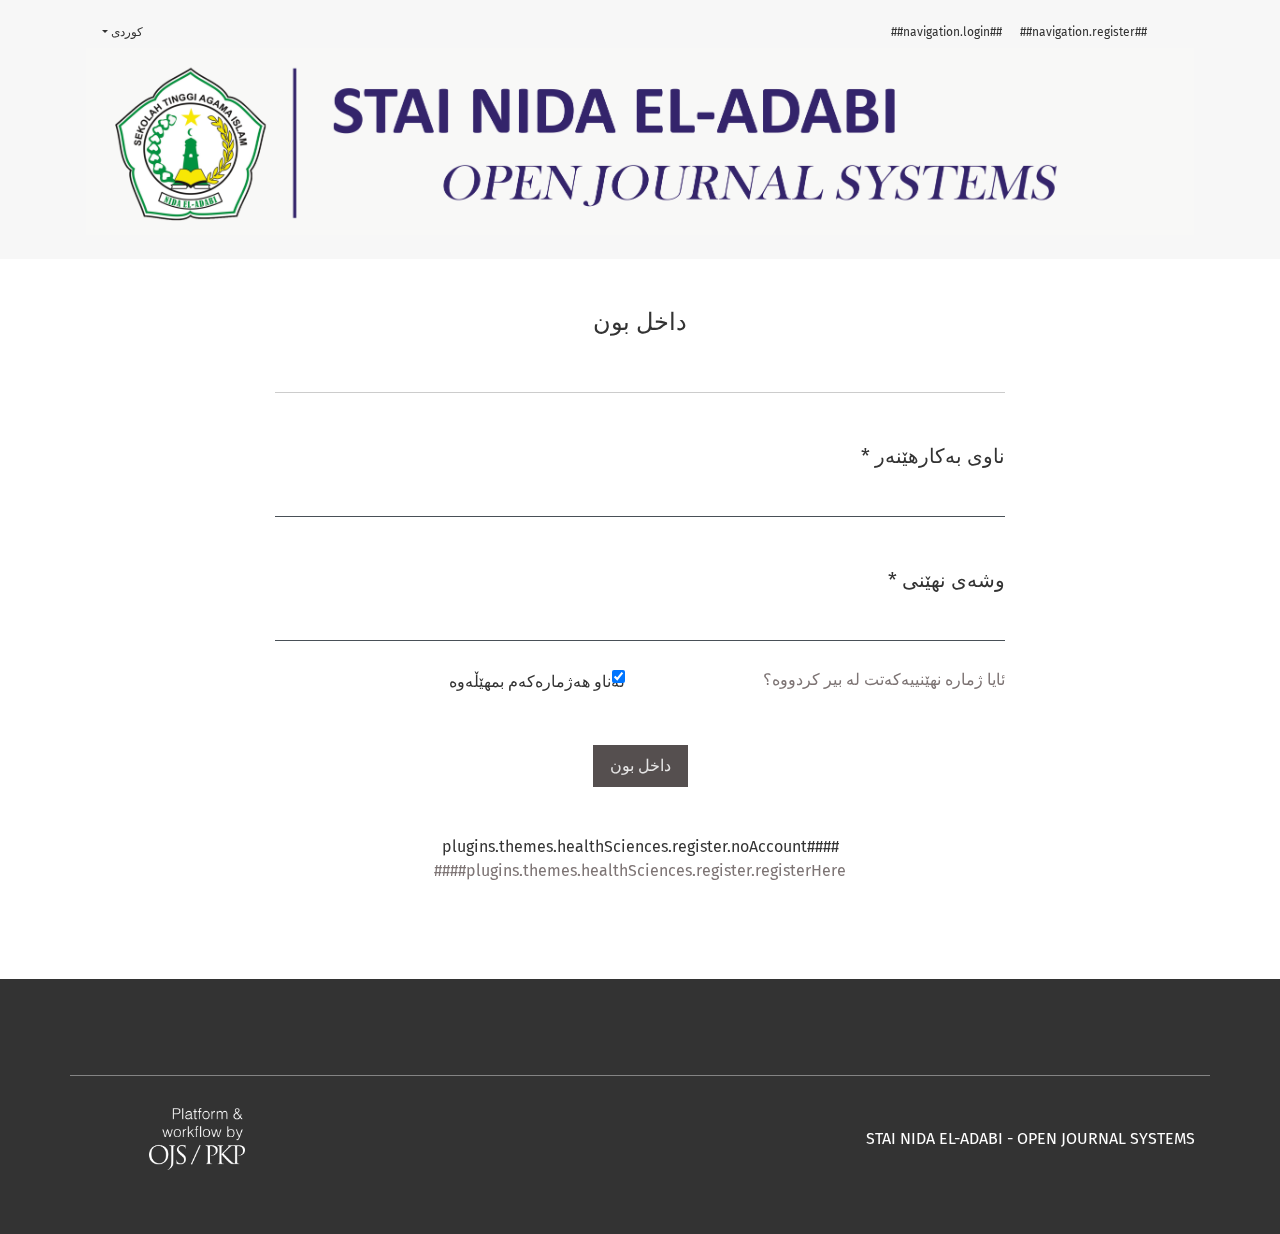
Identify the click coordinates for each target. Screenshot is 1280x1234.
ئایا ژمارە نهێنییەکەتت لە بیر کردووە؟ (884, 679)
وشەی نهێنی (946, 579)
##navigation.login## (946, 32)
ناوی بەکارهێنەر (933, 455)
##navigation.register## (1083, 32)
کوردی (115, 31)
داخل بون (640, 765)
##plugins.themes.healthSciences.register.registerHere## (640, 870)
